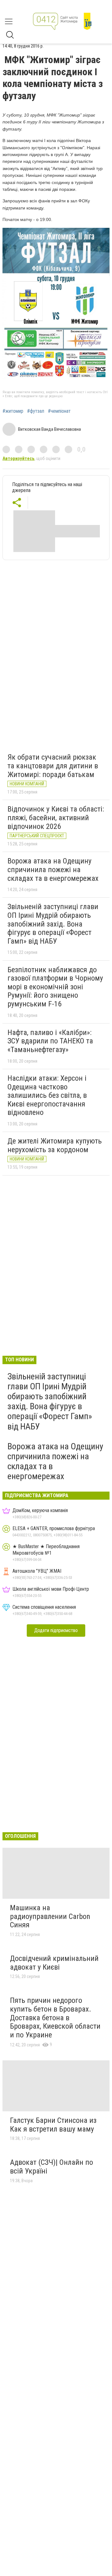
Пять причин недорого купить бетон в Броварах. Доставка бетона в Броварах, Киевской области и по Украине (55, 2017)
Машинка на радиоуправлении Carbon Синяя (50, 1916)
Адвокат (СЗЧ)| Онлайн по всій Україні (51, 2167)
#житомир (13, 411)
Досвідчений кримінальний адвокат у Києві (54, 1963)
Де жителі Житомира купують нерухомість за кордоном (55, 1145)
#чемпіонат (59, 411)
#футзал (36, 411)
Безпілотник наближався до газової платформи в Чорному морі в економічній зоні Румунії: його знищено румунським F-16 (55, 987)
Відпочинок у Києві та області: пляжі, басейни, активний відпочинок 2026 (56, 818)
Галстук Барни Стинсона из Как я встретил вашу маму (53, 2125)
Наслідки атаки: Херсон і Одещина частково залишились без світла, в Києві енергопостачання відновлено (47, 1095)
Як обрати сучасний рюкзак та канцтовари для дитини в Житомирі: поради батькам (53, 766)
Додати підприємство (56, 1630)
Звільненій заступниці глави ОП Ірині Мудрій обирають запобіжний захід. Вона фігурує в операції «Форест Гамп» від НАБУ (53, 924)
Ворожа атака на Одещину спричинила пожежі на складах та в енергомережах (53, 869)
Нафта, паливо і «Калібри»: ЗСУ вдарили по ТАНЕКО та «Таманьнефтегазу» (50, 1041)
